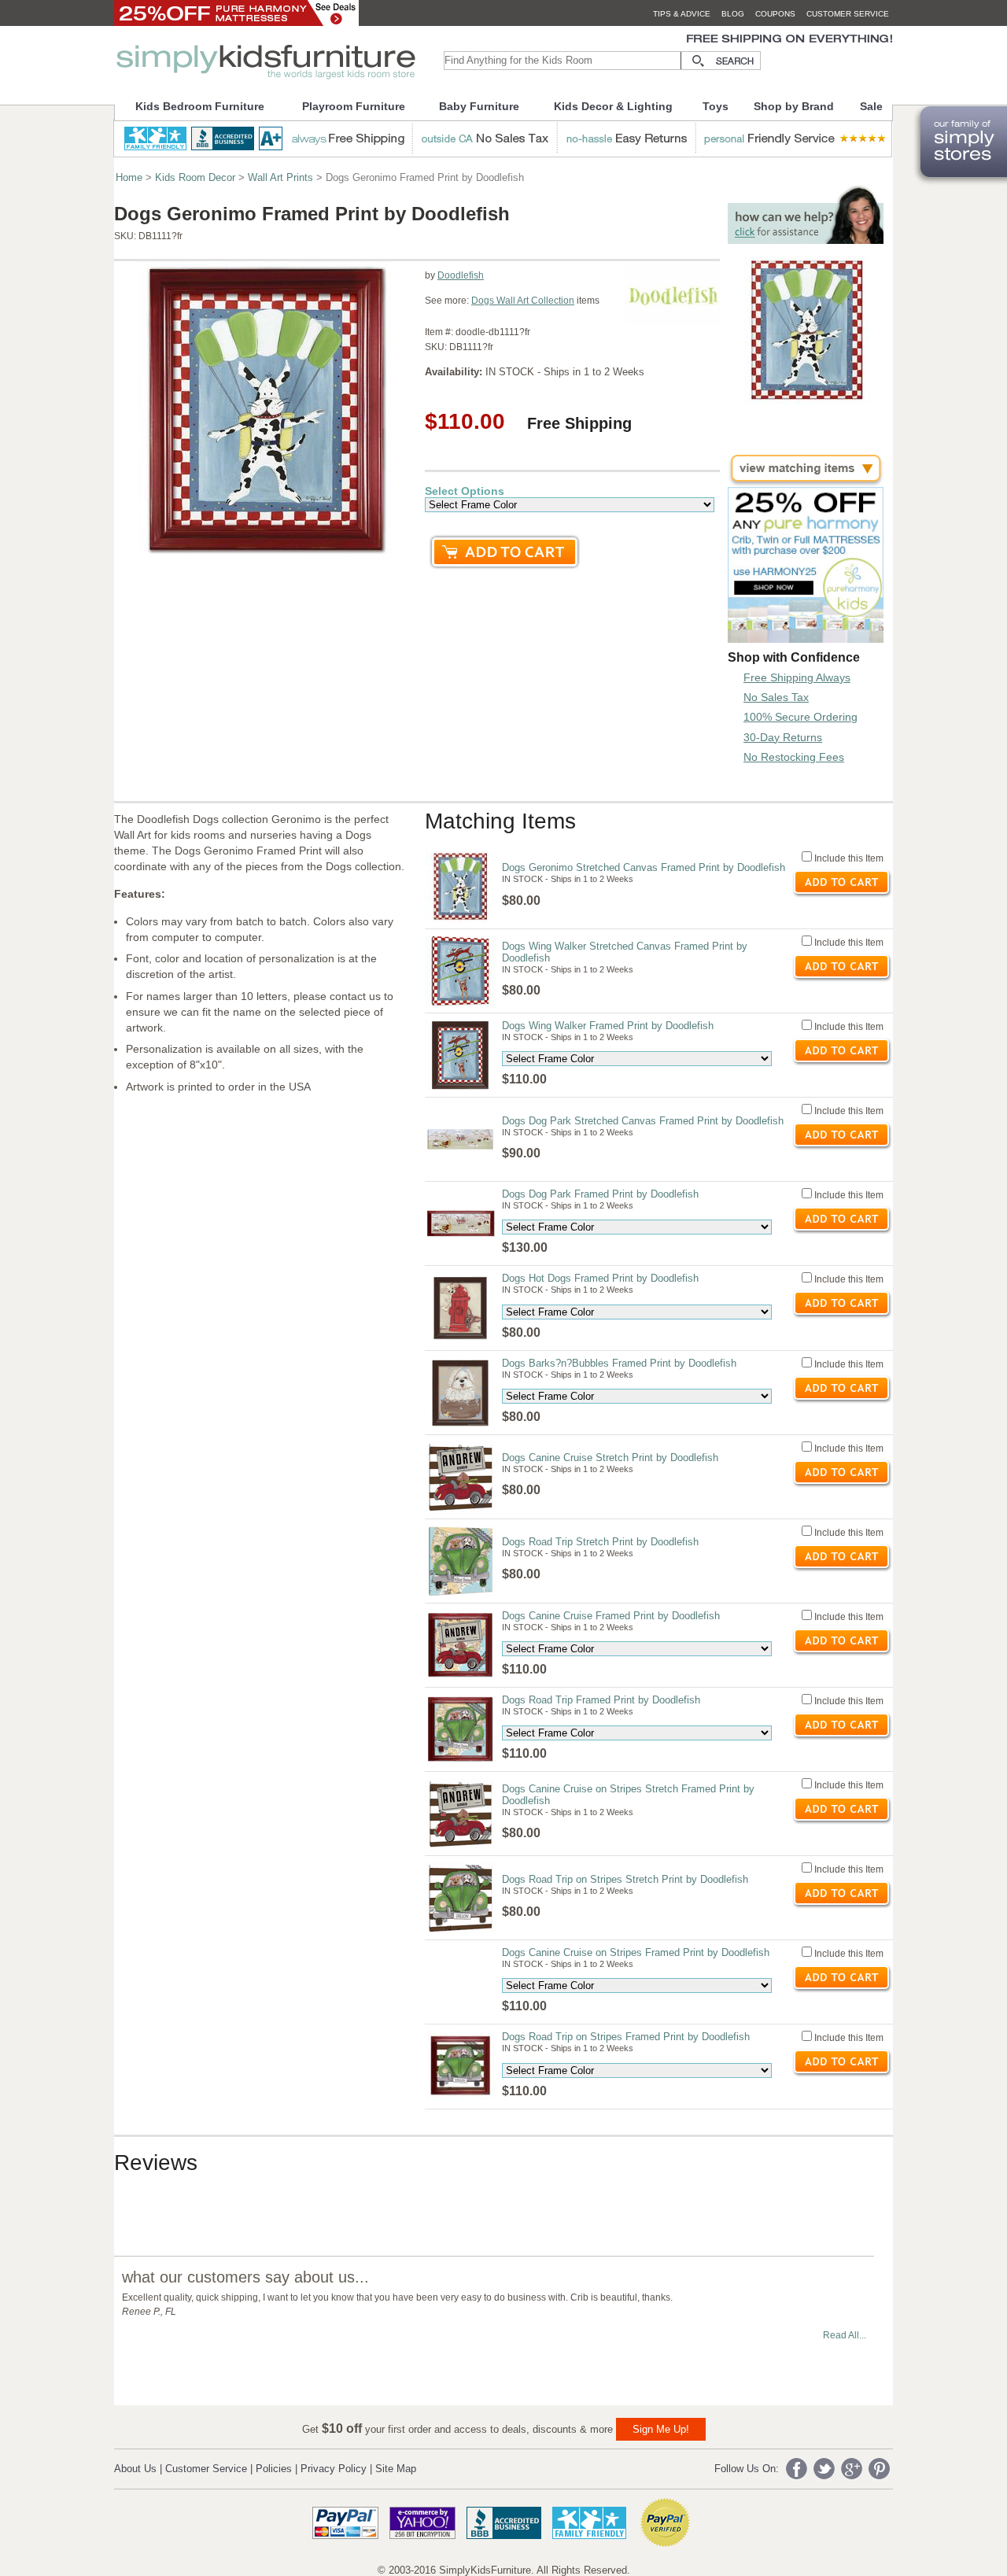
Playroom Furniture (354, 106)
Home (129, 177)
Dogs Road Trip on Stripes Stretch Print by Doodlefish (625, 1879)
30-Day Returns (783, 737)
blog (733, 14)
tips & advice (682, 14)
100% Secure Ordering (800, 717)
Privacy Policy (334, 2469)
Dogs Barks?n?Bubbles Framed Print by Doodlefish (619, 1363)
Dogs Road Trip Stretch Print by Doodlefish (600, 1542)
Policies (274, 2469)
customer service (848, 14)
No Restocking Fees (794, 757)
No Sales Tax (776, 697)
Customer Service (206, 2469)
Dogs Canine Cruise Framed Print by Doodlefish (611, 1616)
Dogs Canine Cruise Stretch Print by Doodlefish (610, 1458)
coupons (775, 14)
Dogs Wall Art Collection (523, 301)
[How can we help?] (806, 240)
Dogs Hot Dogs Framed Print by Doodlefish (600, 1278)
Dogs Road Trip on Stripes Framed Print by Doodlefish (626, 2037)
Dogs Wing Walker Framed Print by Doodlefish (608, 1026)
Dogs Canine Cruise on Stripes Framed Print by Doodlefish (636, 1952)
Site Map (396, 2469)
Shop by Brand (794, 106)
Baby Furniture (479, 106)
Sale (871, 106)
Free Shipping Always (797, 677)
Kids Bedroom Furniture (200, 106)
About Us (135, 2469)
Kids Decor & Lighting (613, 106)
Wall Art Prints (280, 177)
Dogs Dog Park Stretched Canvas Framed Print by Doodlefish (643, 1121)
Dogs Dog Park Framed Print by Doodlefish (600, 1194)
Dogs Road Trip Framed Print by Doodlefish (601, 1700)
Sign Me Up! (661, 2429)
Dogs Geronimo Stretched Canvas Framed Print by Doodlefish (644, 867)
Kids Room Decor (195, 177)
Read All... (845, 2335)
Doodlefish (461, 275)
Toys (716, 106)
